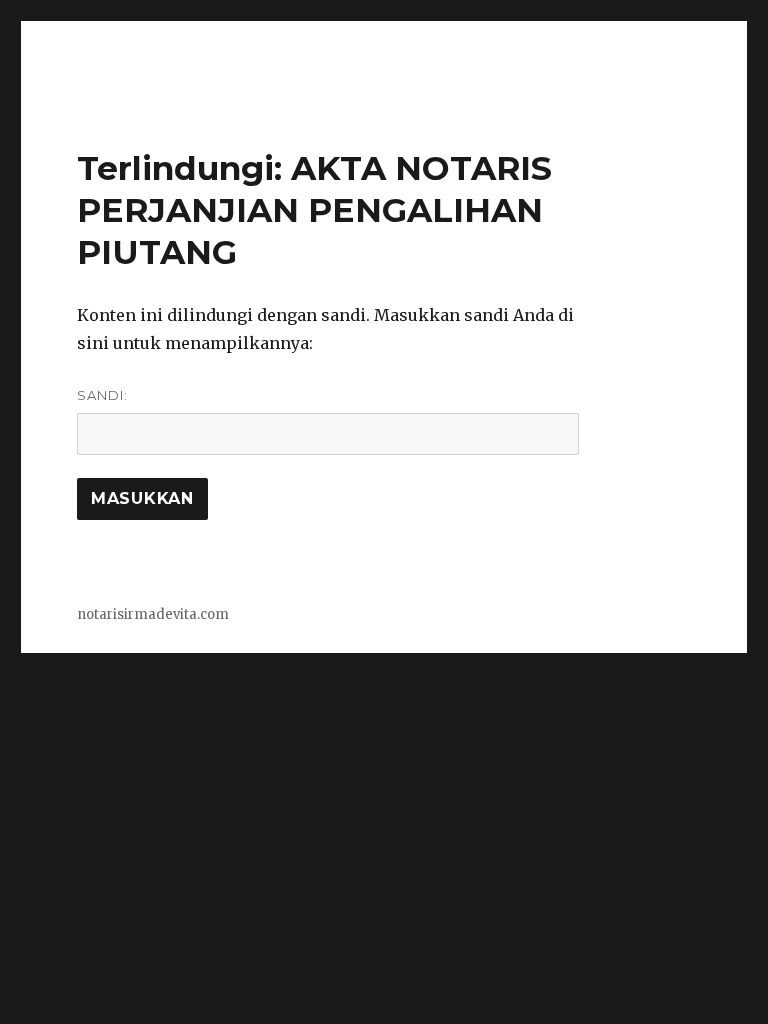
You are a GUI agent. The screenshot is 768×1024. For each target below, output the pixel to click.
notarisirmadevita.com (153, 614)
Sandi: (102, 395)
